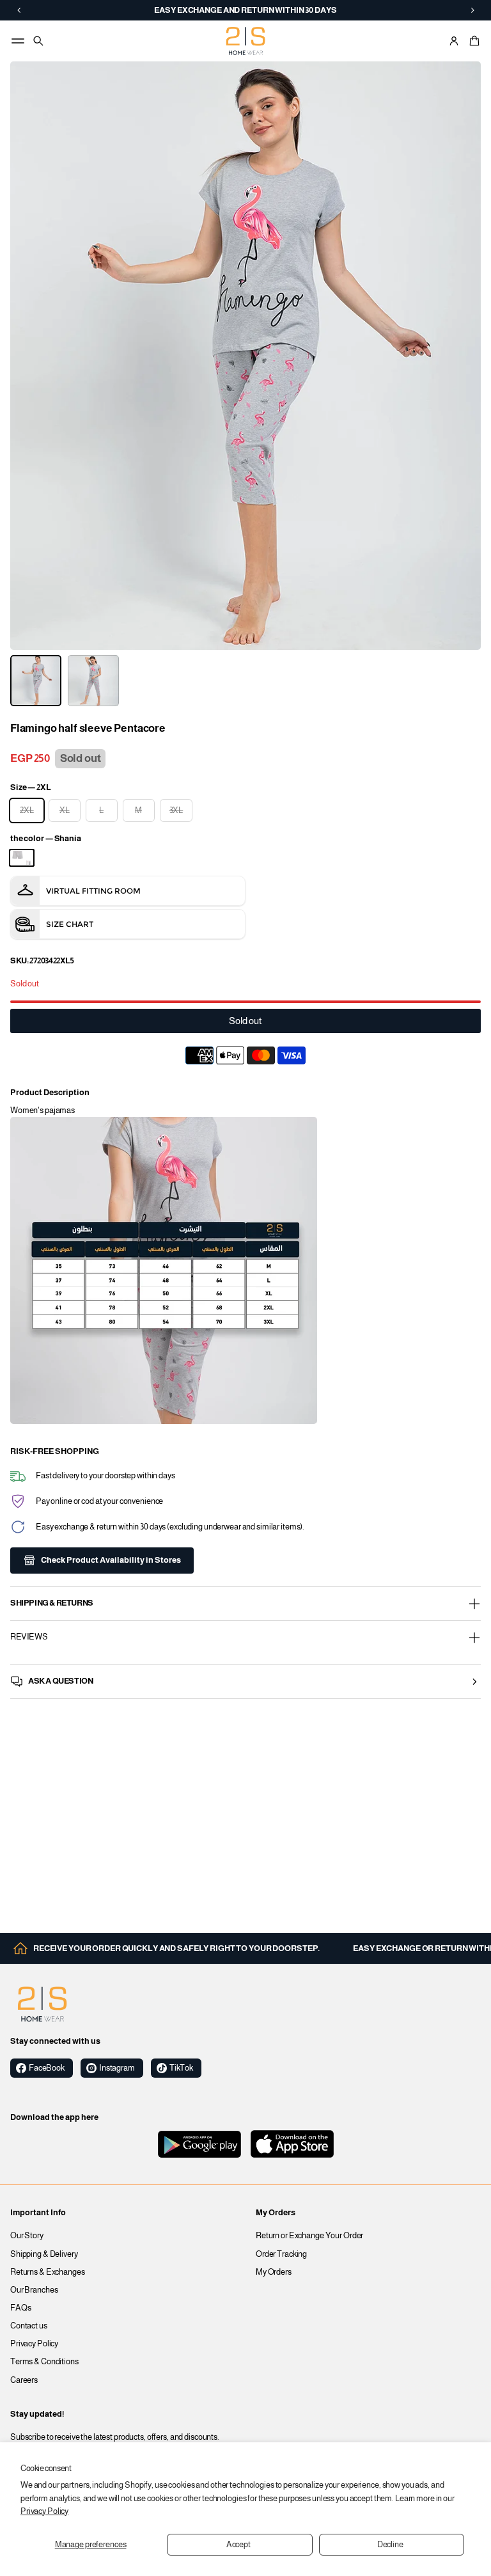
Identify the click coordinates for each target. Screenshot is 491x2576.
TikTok (181, 2068)
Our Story (27, 2236)
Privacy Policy (44, 2511)
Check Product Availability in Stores (111, 1560)
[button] (472, 41)
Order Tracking (281, 2254)
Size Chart (70, 924)
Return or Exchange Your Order (309, 2236)
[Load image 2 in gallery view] (93, 681)
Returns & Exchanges (48, 2272)
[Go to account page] (454, 41)
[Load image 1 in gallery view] (36, 681)
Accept (238, 2545)
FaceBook (47, 2068)
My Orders (274, 2272)
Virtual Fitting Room (93, 891)
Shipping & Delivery (44, 2254)
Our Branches (34, 2290)
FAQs (21, 2308)
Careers (24, 2380)
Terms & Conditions (44, 2362)
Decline (390, 2545)
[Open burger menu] (18, 41)
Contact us (29, 2326)
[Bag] (472, 41)
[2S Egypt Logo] (42, 2004)
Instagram (117, 2068)
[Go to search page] (38, 41)
